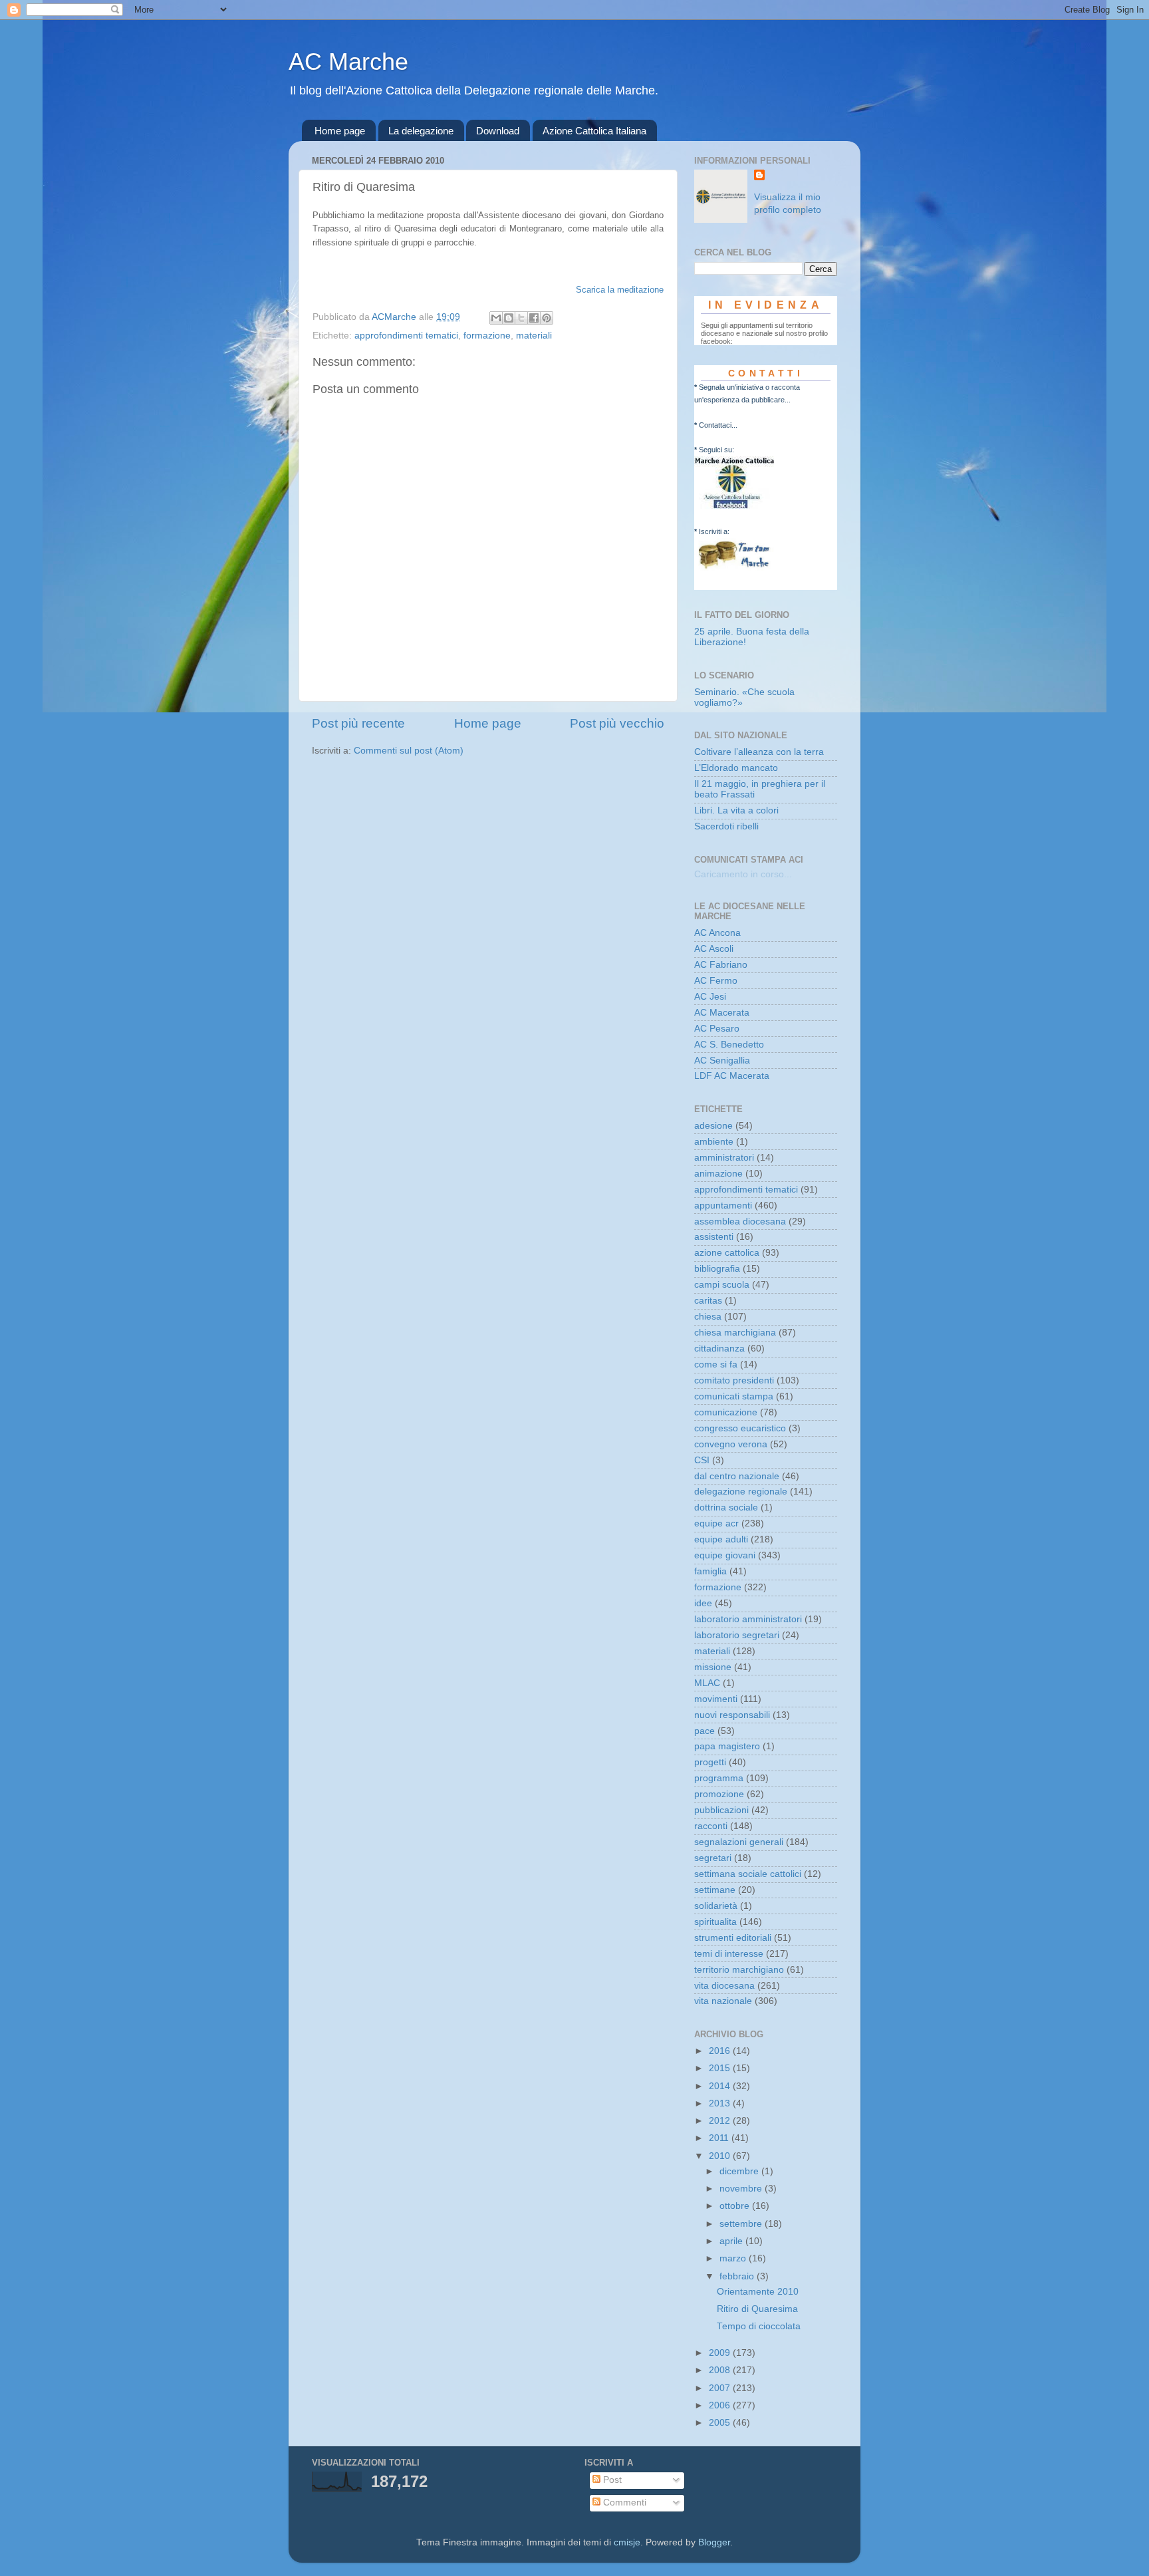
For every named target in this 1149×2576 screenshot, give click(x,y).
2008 (721, 2370)
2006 (721, 2405)
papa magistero (727, 1746)
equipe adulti (721, 1539)
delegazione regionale (741, 1492)
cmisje (627, 2542)
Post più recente (358, 723)
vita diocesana (724, 1986)
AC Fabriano (721, 965)
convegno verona (731, 1444)
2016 (721, 2051)
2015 (721, 2068)
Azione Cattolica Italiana (594, 131)
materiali (534, 336)
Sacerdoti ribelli (726, 826)
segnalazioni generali (739, 1842)
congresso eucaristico (740, 1428)
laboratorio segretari (737, 1635)
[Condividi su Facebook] (534, 318)
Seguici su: (716, 450)
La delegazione (421, 131)
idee (703, 1603)
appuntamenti (723, 1206)
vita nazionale (723, 2001)
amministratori (724, 1158)
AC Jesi (710, 997)
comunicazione (726, 1412)
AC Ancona (717, 933)
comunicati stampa (734, 1396)
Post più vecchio (617, 723)
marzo (734, 2258)
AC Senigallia (722, 1061)
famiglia (710, 1571)
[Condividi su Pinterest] (547, 318)
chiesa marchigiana (735, 1333)
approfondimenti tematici (406, 336)
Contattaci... (718, 425)
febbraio (738, 2276)
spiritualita (715, 1922)
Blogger (714, 2542)
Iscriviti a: (714, 531)
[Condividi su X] (521, 318)
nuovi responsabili (732, 1715)
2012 (721, 2121)
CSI (702, 1460)
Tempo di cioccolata (759, 2326)
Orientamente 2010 (758, 2292)
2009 (721, 2353)
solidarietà (716, 1906)
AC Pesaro (717, 1029)
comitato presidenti (734, 1380)
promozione (719, 1794)
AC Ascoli (714, 949)
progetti (710, 1762)
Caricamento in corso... (743, 874)
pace (704, 1731)
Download (498, 131)
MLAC (707, 1683)
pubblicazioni (721, 1810)
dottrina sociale (726, 1507)
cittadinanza (719, 1349)
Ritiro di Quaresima (757, 2309)
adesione (713, 1126)
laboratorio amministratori (748, 1619)
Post (611, 2480)
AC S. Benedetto (729, 1045)
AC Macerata (722, 1013)
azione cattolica (727, 1253)
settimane (715, 1890)
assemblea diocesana (740, 1221)
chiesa (708, 1317)
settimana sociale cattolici (748, 1874)
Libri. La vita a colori (736, 810)
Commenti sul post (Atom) (409, 751)
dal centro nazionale (737, 1476)
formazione (487, 336)
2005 (721, 2423)
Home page (340, 131)
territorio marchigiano (739, 1970)
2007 (721, 2388)
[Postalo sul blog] (509, 318)
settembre (742, 2224)
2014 (721, 2086)
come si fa (716, 1364)
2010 (721, 2156)
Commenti (623, 2503)
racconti (711, 1826)
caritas (708, 1301)
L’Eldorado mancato (736, 768)
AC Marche (348, 62)
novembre (742, 2189)
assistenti (714, 1237)
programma (719, 1778)
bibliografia (717, 1269)
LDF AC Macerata (732, 1076)
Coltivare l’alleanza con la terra (759, 752)
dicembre (740, 2171)
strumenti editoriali (733, 1938)
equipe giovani (725, 1555)
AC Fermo (716, 981)
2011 (720, 2138)
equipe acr (716, 1523)
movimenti (716, 1699)
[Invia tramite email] (496, 318)
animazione (718, 1174)
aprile (732, 2241)
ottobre (736, 2206)
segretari (713, 1858)
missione (713, 1667)
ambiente (714, 1142)
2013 (721, 2103)
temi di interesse (729, 1954)
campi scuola (722, 1285)
